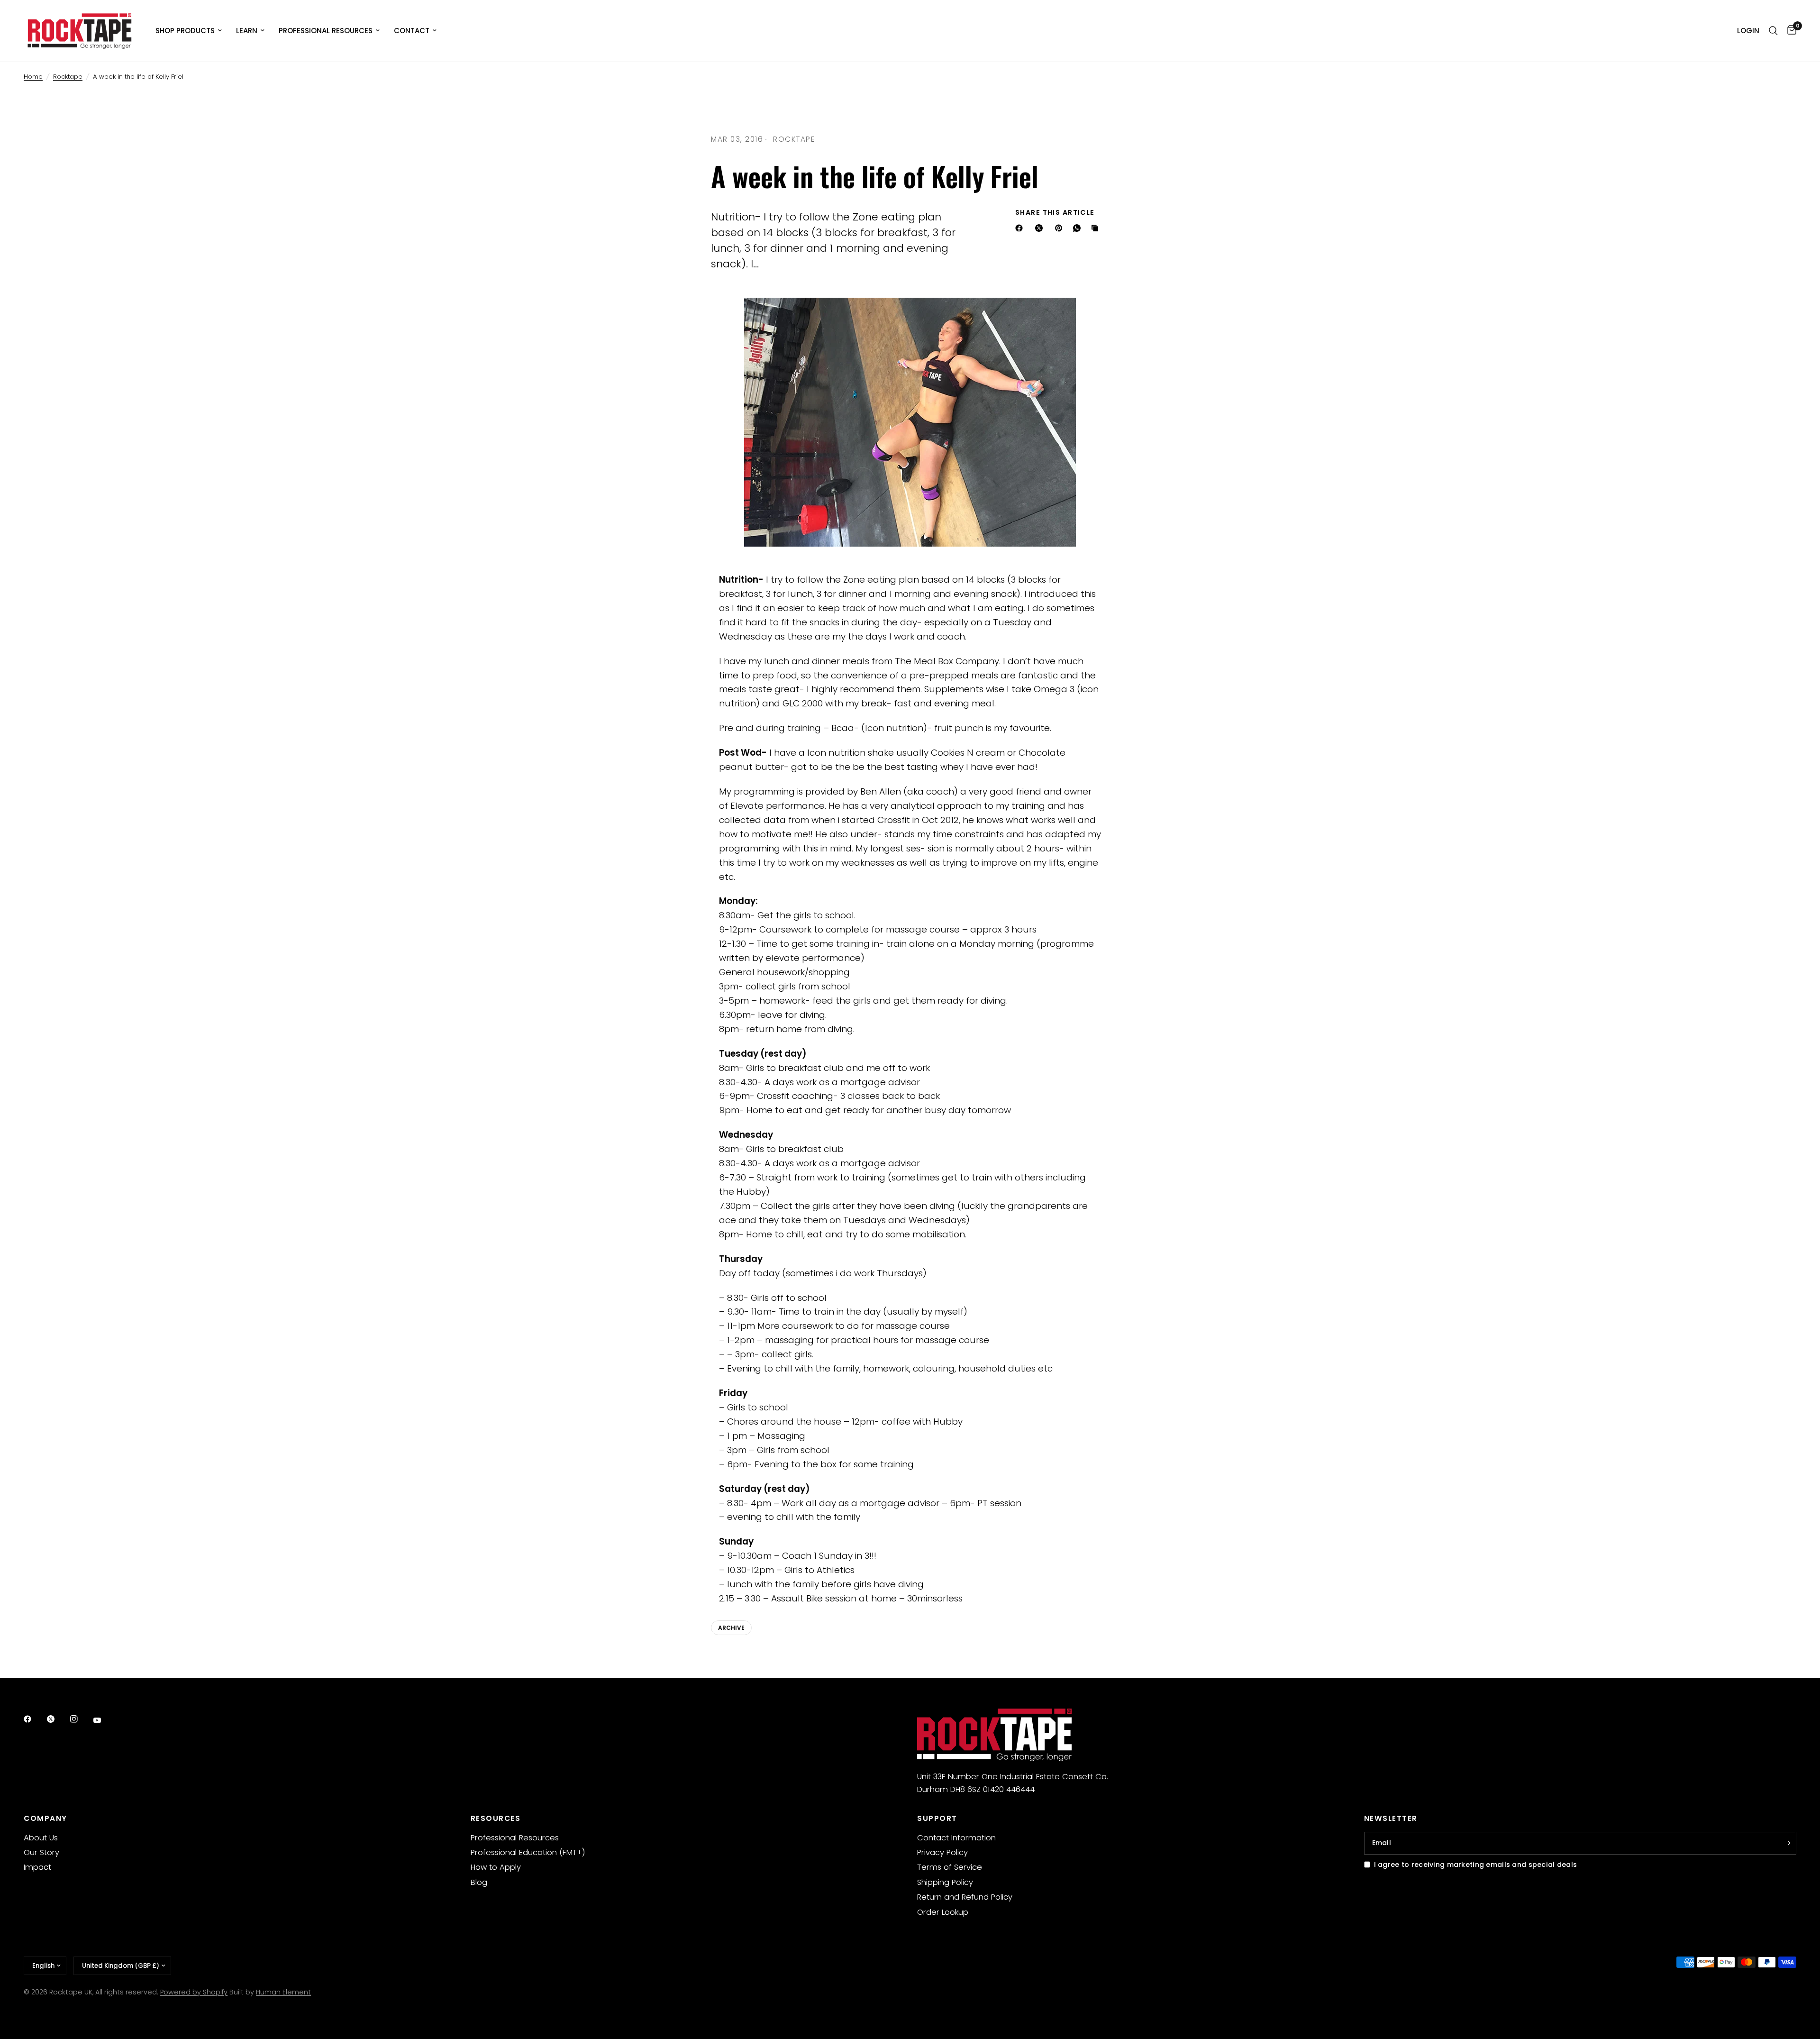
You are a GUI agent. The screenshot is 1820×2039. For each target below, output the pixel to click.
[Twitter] (57, 1719)
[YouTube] (104, 1720)
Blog (479, 1882)
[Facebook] (1021, 228)
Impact (37, 1867)
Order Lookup (943, 1912)
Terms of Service (950, 1867)
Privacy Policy (942, 1852)
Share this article (1055, 212)
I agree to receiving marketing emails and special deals (1476, 1865)
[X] (1041, 228)
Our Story (41, 1852)
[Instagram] (81, 1719)
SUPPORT (937, 1818)
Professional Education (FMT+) (528, 1852)
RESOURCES (496, 1818)
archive (731, 1628)
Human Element (283, 1992)
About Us (41, 1838)
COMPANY (45, 1818)
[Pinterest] (1061, 228)
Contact (412, 31)
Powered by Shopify (194, 1992)
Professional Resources (326, 31)
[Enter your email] (1787, 1843)
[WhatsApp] (1079, 228)
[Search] (1773, 31)
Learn (247, 31)
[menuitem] (189, 31)
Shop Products (185, 31)
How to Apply (496, 1867)
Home (33, 77)
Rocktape (68, 77)
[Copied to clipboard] (1097, 228)
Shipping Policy (945, 1882)
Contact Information (956, 1838)
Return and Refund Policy (965, 1897)
